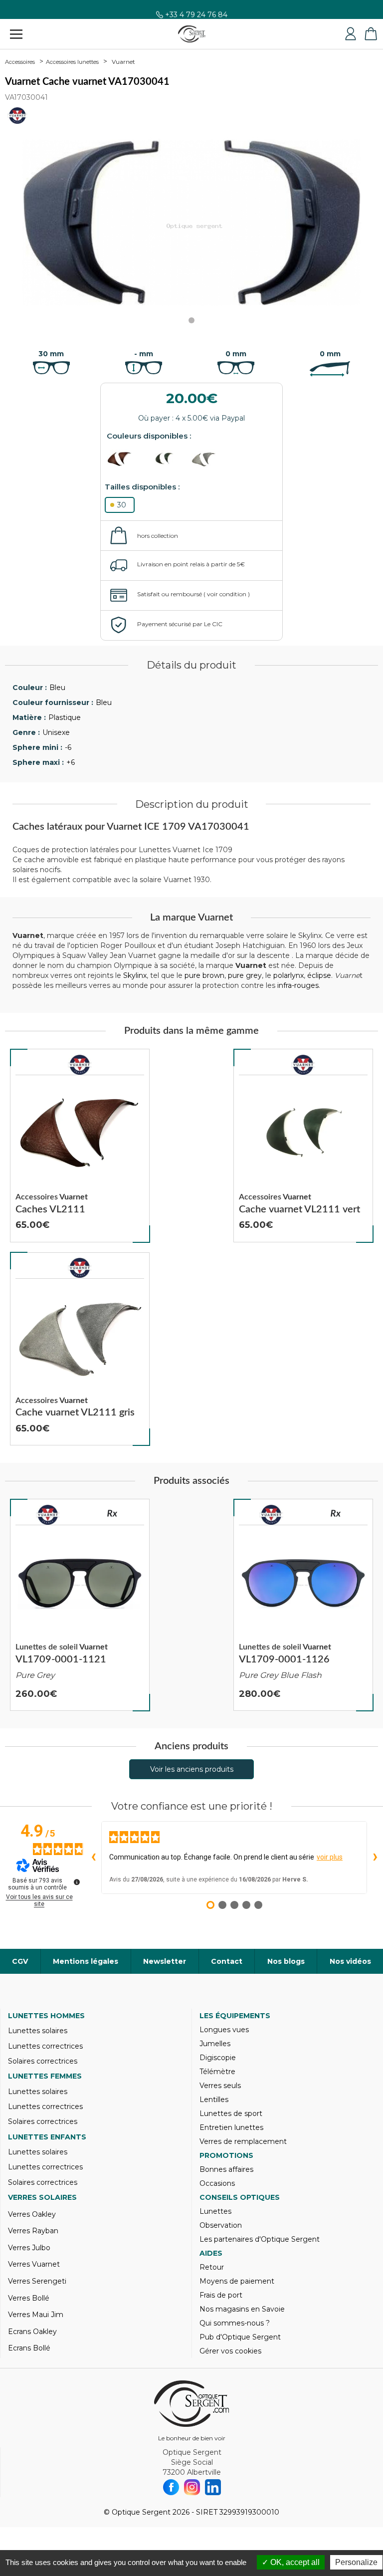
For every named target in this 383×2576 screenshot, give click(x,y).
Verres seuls (220, 2086)
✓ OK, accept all (291, 2562)
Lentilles (214, 2100)
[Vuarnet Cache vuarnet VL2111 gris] (80, 1349)
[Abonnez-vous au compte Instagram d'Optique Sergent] (192, 2487)
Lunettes (215, 2211)
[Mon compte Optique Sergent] (351, 34)
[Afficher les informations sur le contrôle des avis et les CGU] (77, 1882)
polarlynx (288, 975)
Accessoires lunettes (72, 62)
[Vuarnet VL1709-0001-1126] (303, 1605)
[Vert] (169, 459)
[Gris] (212, 459)
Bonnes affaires (226, 2169)
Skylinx (135, 975)
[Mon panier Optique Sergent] (371, 34)
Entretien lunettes (231, 2127)
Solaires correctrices (43, 2061)
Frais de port (221, 2295)
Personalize (356, 2562)
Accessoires (20, 62)
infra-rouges (298, 985)
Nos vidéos (350, 1961)
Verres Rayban (33, 2231)
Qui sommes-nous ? (235, 2323)
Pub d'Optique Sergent (240, 2337)
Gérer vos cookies (230, 2351)
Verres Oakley (32, 2214)
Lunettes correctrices (45, 2046)
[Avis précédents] (93, 1858)
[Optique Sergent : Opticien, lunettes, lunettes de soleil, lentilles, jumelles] (192, 34)
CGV (20, 1961)
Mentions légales (86, 1961)
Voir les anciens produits (192, 1769)
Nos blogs (286, 1961)
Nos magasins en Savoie (242, 2309)
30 (122, 505)
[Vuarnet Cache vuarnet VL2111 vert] (303, 1146)
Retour (212, 2267)
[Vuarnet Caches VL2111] (80, 1146)
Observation (221, 2225)
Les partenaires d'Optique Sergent (260, 2239)
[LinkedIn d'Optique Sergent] (213, 2487)
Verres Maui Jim (36, 2315)
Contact (227, 1961)
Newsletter (165, 1961)
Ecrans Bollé (29, 2348)
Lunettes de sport (231, 2113)
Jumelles (215, 2044)
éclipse (319, 975)
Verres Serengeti (37, 2281)
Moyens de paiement (237, 2281)
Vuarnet (123, 62)
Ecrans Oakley (32, 2332)
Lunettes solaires (38, 2031)
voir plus (330, 1857)
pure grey (245, 975)
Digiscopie (218, 2058)
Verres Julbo (29, 2248)
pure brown (204, 975)
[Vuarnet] (80, 1065)
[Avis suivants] (375, 1858)
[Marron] (127, 459)
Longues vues (224, 2030)
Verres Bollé (29, 2298)
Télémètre (217, 2072)
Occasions (217, 2183)
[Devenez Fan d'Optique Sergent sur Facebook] (171, 2487)
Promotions (226, 2155)
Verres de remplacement (243, 2141)
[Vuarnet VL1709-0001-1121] (80, 1605)
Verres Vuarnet (34, 2264)
